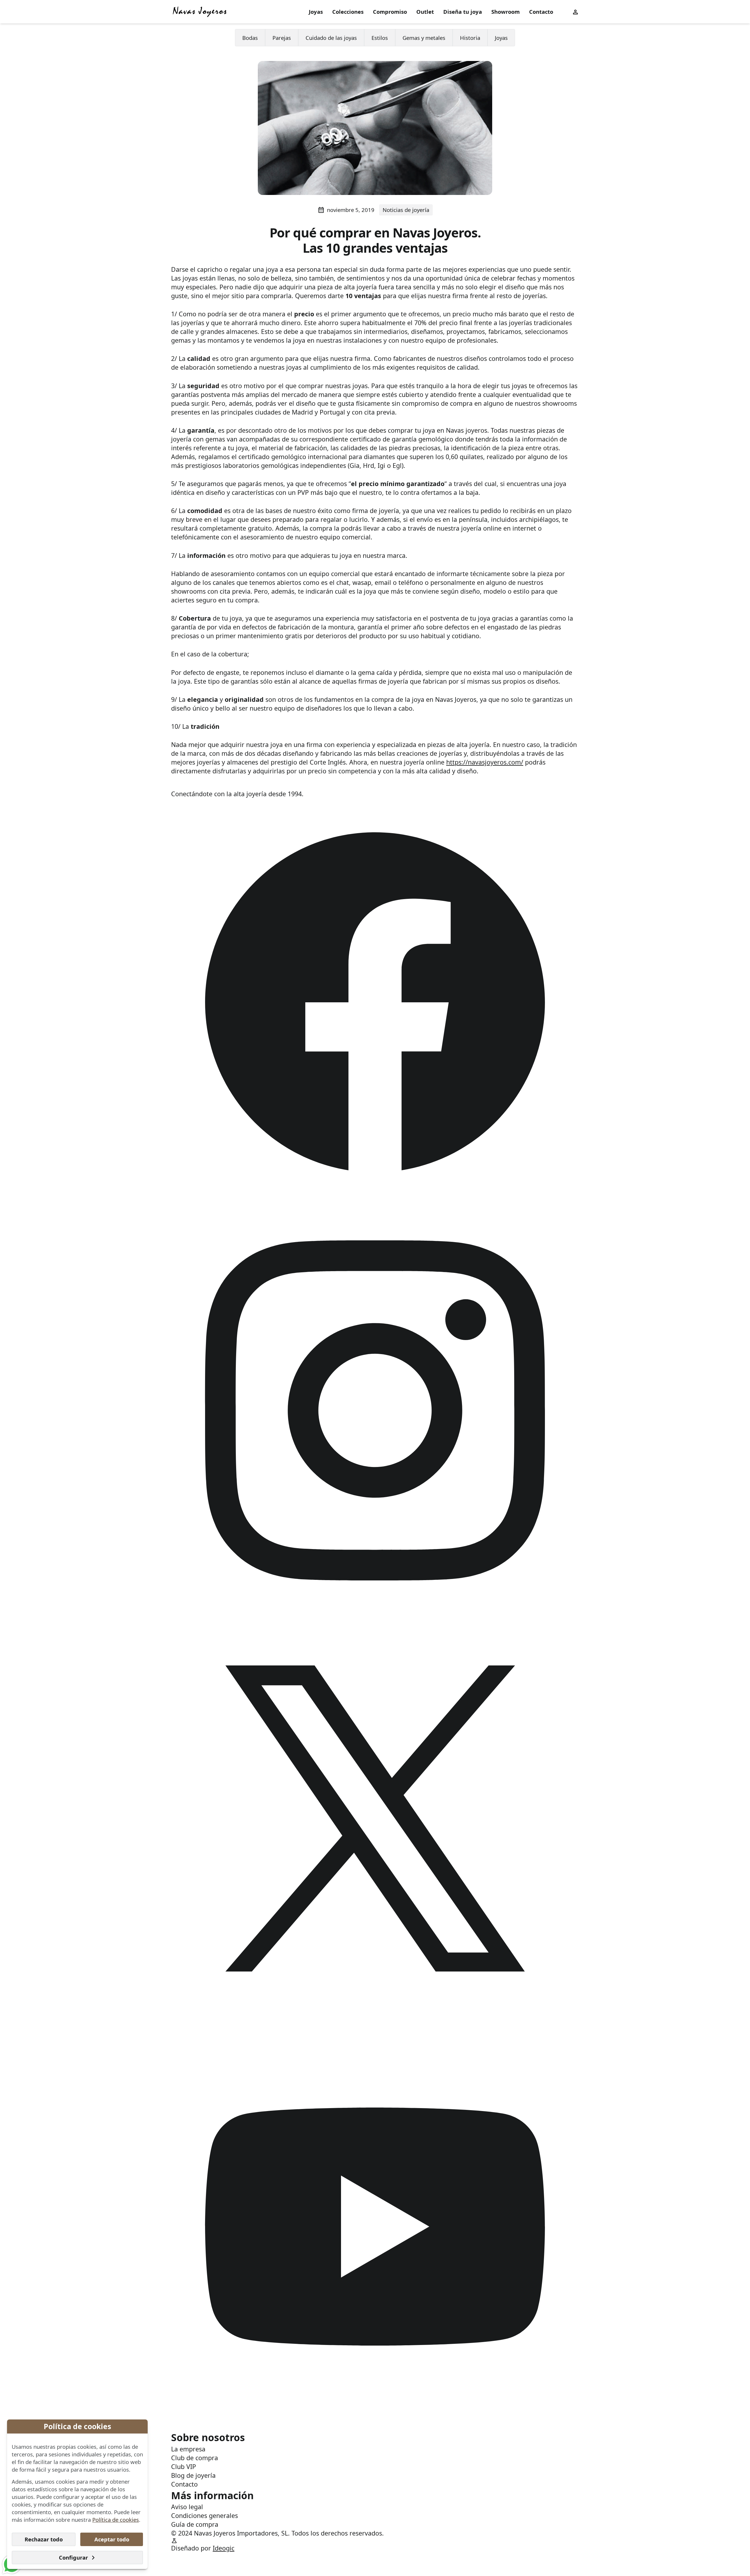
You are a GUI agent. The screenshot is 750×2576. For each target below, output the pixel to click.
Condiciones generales (204, 2515)
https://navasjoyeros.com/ (485, 762)
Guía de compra (195, 2524)
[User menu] (575, 12)
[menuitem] (316, 12)
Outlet (425, 12)
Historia (470, 37)
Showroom (506, 12)
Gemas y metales (424, 37)
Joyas (316, 12)
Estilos (380, 37)
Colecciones (348, 12)
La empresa (188, 2449)
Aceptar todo (112, 2539)
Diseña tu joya (463, 12)
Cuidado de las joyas (331, 37)
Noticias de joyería (406, 210)
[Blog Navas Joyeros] (200, 12)
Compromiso (390, 12)
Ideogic (224, 2548)
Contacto (541, 12)
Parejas (282, 37)
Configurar (73, 2557)
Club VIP (184, 2467)
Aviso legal (187, 2507)
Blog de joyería (193, 2475)
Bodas (250, 37)
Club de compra (195, 2458)
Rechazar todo (44, 2539)
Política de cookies (116, 2520)
